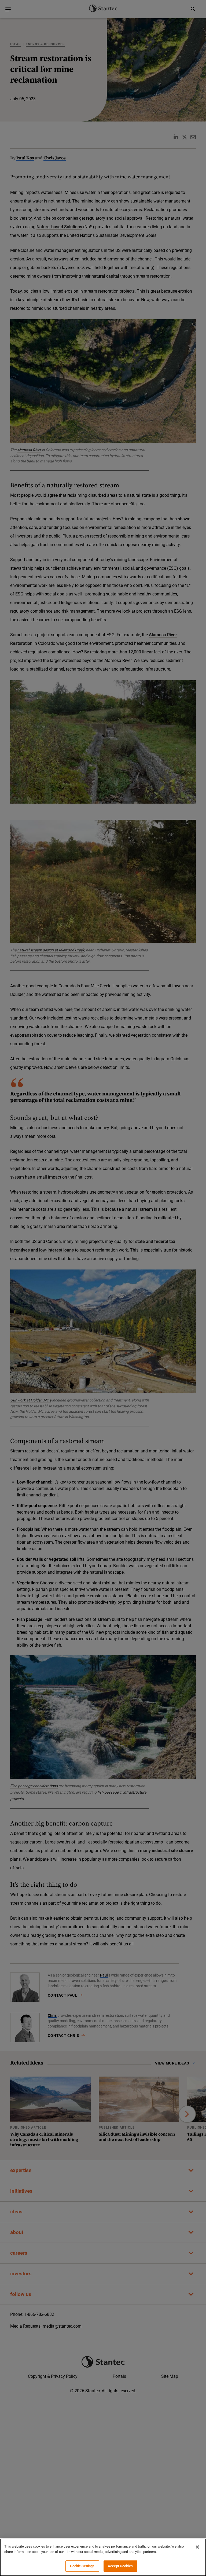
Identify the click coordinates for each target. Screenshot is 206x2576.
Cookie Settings (82, 2566)
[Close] (197, 2547)
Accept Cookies (120, 2566)
